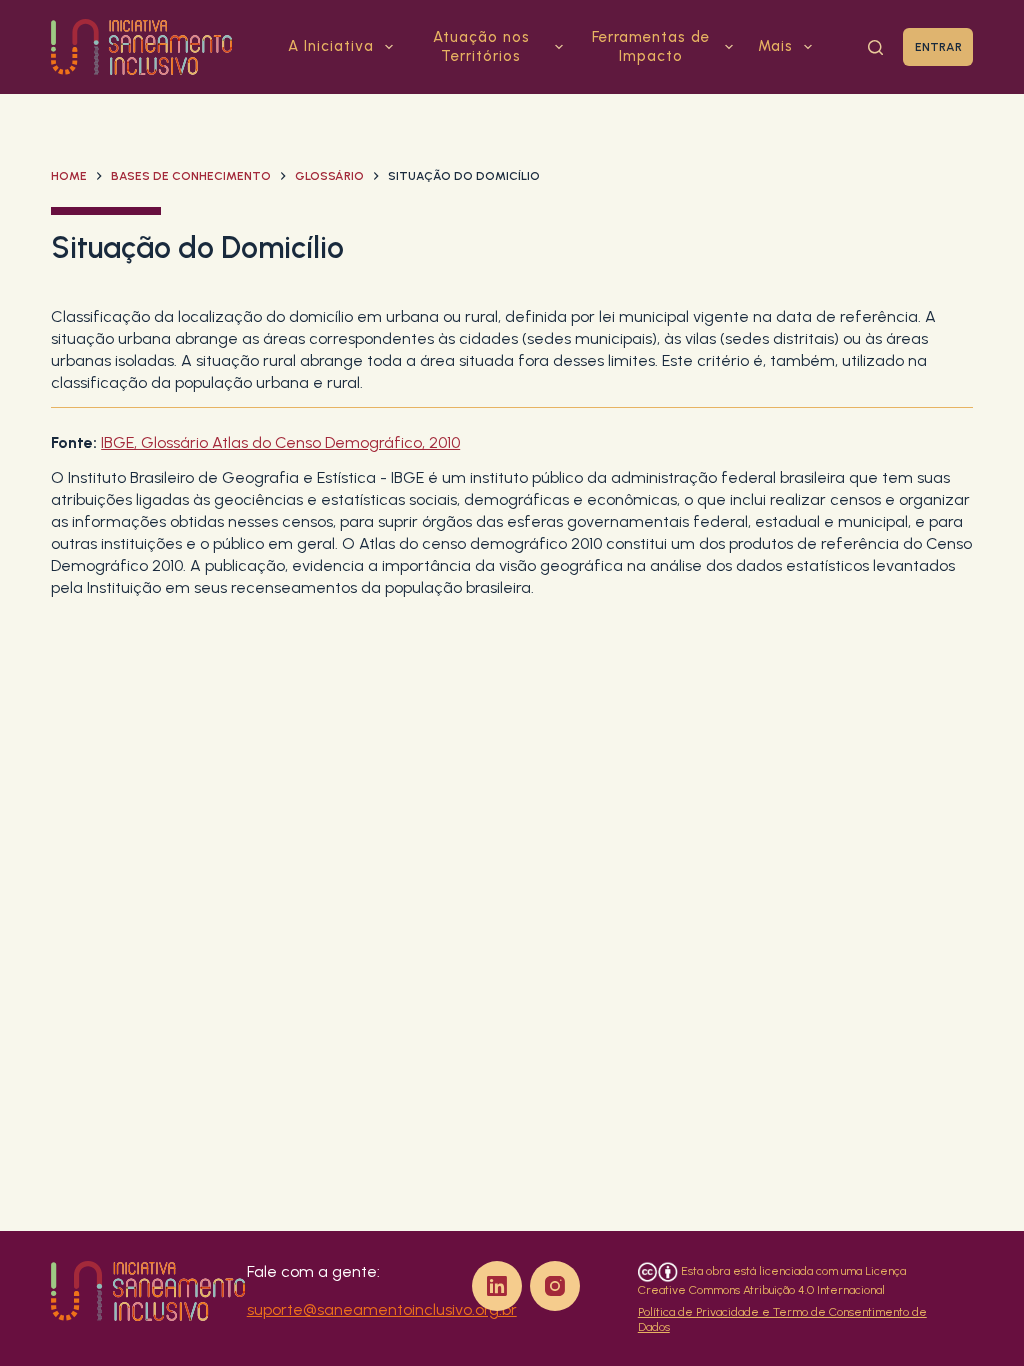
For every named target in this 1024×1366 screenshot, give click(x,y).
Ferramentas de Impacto (651, 47)
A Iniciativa (331, 46)
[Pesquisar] (875, 47)
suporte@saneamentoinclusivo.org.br (382, 1309)
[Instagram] (555, 1286)
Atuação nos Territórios (481, 47)
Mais (775, 46)
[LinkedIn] (497, 1286)
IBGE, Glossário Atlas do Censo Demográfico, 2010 (280, 442)
